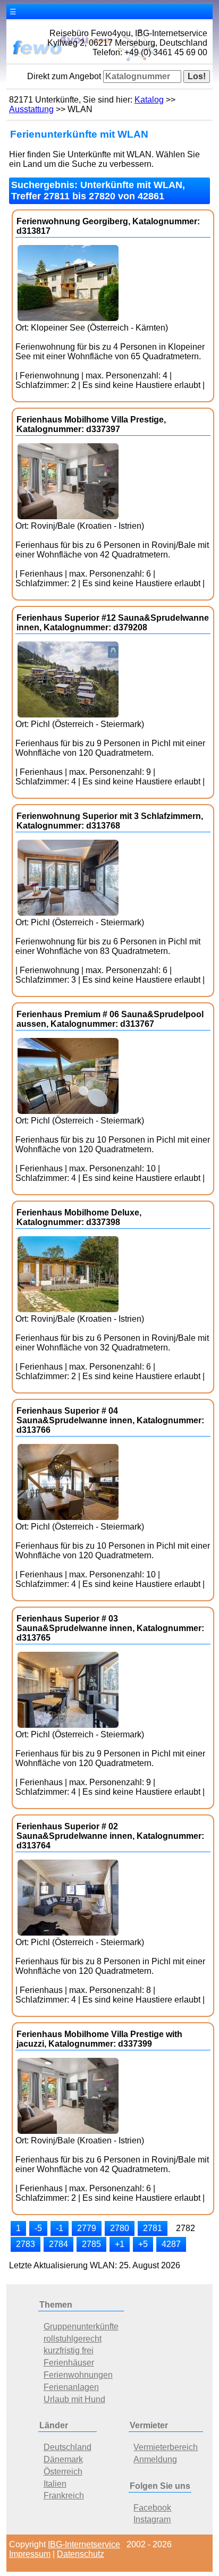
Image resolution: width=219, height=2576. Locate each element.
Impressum (30, 2554)
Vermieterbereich (166, 2447)
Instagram (152, 2519)
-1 (60, 2228)
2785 (91, 2244)
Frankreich (64, 2495)
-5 (38, 2228)
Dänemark (63, 2459)
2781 (153, 2228)
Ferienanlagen (71, 2387)
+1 (120, 2244)
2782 (186, 2228)
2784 (58, 2244)
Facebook (152, 2508)
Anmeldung (155, 2459)
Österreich (63, 2472)
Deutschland (68, 2447)
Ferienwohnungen (78, 2375)
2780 (120, 2228)
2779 (87, 2228)
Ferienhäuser (69, 2363)
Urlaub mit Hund (74, 2399)
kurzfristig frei (69, 2350)
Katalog (149, 100)
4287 (171, 2244)
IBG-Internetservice (84, 2544)
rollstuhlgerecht (73, 2339)
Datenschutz (81, 2554)
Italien (55, 2484)
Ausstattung (31, 109)
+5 (143, 2244)
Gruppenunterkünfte (81, 2326)
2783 (26, 2244)
